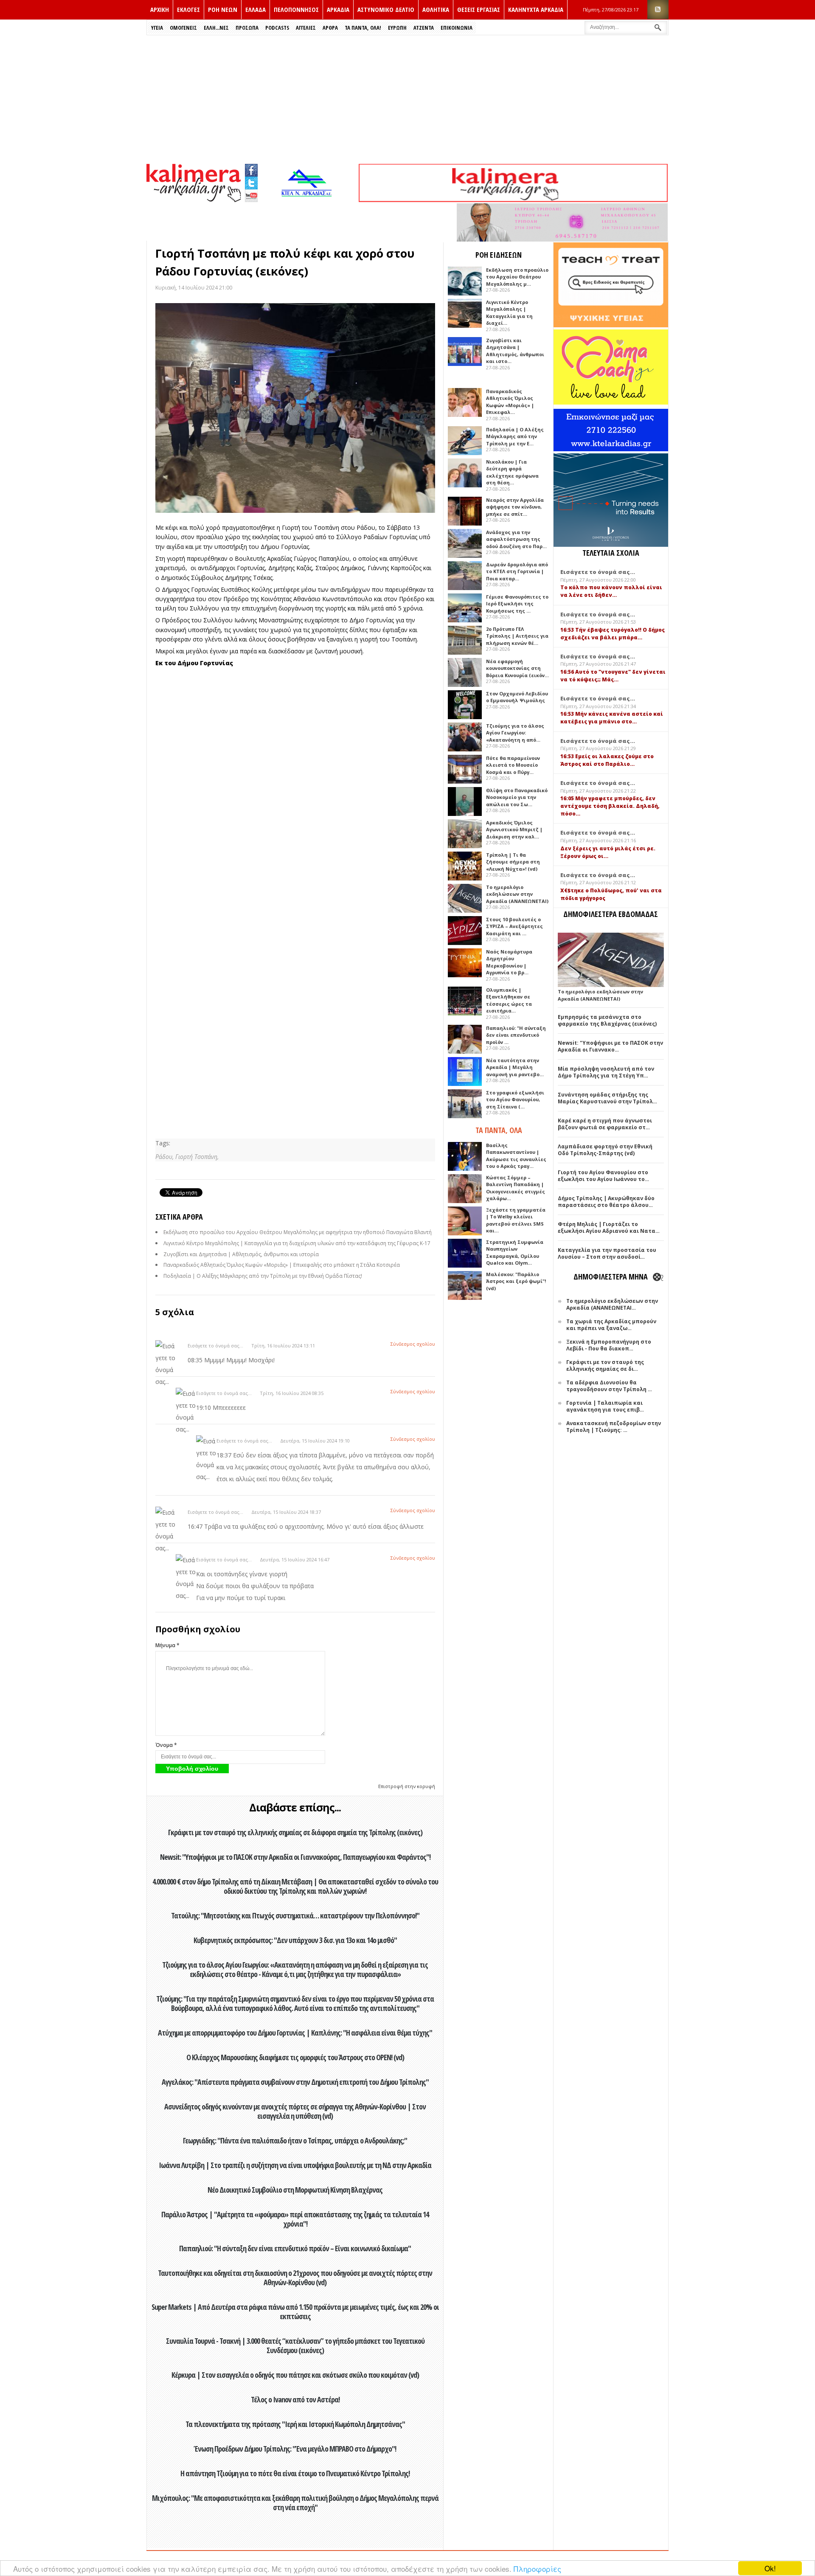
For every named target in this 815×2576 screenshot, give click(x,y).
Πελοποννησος (296, 9)
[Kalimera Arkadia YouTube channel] (251, 197)
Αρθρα (330, 28)
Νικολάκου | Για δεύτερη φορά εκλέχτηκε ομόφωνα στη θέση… (512, 472)
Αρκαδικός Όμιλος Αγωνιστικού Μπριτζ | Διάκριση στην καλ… (514, 830)
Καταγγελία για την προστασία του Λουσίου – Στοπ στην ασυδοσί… (607, 1253)
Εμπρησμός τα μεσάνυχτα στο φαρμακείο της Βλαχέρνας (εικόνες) (607, 1020)
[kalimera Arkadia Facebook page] (251, 168)
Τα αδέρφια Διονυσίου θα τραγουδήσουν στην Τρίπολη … (609, 1386)
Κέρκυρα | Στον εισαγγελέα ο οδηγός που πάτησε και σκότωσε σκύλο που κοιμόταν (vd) (295, 2375)
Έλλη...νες (216, 28)
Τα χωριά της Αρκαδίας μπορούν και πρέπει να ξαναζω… (611, 1325)
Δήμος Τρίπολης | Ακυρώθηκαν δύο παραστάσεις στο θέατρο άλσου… (606, 1202)
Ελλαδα (256, 9)
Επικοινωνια (457, 28)
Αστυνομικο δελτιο (386, 9)
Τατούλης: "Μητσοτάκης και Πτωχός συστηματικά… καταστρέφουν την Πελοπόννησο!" (295, 1915)
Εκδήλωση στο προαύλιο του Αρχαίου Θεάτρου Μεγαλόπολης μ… (517, 277)
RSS (658, 10)
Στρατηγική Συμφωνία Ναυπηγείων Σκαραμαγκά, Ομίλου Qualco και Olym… (515, 1253)
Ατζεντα (424, 28)
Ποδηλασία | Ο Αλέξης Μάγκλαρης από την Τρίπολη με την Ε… (515, 436)
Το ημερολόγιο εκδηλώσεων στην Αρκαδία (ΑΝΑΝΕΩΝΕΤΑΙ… (612, 1304)
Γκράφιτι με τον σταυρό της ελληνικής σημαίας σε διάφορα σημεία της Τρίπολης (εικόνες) (295, 1832)
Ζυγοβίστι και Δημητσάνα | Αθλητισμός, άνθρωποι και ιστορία (241, 1254)
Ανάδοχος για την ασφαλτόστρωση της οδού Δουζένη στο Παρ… (516, 539)
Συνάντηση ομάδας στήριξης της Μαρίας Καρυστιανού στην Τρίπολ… (607, 1098)
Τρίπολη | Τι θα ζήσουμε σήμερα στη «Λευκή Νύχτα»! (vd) (513, 862)
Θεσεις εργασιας (479, 9)
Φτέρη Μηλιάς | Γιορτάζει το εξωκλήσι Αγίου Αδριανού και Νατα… (609, 1228)
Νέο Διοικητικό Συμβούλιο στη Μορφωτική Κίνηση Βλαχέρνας (295, 2190)
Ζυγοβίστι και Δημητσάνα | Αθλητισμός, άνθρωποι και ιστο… (515, 351)
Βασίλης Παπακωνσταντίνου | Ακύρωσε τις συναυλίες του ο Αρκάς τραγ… (516, 1156)
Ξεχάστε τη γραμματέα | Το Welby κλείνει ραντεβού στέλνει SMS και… (516, 1220)
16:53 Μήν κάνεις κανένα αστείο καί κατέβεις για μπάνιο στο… (612, 718)
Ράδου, (165, 1157)
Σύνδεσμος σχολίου (413, 1344)
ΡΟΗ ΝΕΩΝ (223, 9)
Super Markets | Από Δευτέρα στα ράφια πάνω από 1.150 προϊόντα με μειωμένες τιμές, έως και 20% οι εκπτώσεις (295, 2312)
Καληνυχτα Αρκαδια (536, 9)
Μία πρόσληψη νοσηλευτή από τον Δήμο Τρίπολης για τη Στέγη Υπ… (606, 1072)
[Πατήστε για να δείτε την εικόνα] (295, 408)
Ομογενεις (183, 28)
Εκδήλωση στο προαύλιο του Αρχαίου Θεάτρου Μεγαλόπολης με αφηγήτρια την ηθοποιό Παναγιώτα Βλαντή (298, 1232)
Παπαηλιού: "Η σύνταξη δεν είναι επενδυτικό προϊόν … (516, 1035)
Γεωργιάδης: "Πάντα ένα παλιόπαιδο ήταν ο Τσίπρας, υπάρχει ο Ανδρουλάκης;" (295, 2140)
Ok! (770, 2568)
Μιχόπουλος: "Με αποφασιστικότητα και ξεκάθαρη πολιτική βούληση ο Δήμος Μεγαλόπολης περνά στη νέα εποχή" (295, 2503)
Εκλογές (188, 9)
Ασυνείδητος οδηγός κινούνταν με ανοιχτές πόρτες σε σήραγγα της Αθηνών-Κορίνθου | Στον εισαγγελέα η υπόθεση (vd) (295, 2111)
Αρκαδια (338, 9)
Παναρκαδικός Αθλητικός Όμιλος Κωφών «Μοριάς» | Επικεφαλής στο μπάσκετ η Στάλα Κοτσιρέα (282, 1265)
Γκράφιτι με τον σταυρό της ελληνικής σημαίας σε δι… (605, 1365)
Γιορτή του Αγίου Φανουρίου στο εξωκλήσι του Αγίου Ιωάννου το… (603, 1176)
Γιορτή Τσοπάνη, (197, 1157)
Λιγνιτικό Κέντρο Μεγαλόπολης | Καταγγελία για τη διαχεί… (509, 313)
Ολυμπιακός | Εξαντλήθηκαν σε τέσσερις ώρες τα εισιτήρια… (509, 1000)
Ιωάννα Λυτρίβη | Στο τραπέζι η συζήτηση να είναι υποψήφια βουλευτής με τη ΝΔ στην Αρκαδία (295, 2165)
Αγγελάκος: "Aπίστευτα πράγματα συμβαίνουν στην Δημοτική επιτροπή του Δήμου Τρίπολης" (295, 2082)
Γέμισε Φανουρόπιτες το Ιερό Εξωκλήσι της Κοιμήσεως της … (517, 604)
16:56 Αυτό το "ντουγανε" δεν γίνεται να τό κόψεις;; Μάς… (613, 676)
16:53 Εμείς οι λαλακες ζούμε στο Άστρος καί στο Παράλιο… (607, 760)
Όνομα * (166, 1745)
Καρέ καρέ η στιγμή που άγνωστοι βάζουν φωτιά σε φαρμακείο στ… (605, 1124)
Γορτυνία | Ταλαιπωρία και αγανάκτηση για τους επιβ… (605, 1406)
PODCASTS (277, 28)
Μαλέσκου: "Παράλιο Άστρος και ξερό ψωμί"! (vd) (516, 1281)
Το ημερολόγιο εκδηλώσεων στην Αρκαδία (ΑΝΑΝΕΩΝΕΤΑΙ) (517, 894)
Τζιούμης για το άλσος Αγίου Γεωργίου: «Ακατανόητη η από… (515, 733)
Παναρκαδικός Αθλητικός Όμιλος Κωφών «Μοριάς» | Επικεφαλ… (510, 402)
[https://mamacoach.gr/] (611, 403)
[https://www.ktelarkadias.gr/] (309, 200)
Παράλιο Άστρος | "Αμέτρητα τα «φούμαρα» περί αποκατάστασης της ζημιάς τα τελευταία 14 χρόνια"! (295, 2219)
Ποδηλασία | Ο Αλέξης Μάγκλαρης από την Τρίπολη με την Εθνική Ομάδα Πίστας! (263, 1276)
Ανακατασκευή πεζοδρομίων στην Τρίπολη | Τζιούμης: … (614, 1427)
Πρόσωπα (247, 28)
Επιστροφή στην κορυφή (407, 1786)
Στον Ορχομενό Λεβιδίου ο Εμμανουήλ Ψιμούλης (517, 697)
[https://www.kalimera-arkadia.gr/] (513, 200)
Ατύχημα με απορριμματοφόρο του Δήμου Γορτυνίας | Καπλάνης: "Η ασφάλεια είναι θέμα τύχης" (295, 2033)
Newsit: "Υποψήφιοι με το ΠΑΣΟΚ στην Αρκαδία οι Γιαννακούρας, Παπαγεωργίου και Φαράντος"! (295, 1857)
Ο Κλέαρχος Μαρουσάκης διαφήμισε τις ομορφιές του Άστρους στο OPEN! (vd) (295, 2057)
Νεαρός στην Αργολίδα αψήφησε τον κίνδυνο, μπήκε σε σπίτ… (515, 507)
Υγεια (157, 28)
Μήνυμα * (167, 1645)
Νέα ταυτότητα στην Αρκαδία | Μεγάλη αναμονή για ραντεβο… (515, 1067)
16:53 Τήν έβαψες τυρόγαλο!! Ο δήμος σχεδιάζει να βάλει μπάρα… (613, 634)
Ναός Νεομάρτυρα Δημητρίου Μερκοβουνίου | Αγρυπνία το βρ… (509, 962)
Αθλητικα (436, 9)
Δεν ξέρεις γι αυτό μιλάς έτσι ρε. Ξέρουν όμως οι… (608, 852)
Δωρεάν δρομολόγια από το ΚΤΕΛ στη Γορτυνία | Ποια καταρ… (517, 571)
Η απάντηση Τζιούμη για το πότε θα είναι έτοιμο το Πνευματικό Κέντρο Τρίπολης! (295, 2473)
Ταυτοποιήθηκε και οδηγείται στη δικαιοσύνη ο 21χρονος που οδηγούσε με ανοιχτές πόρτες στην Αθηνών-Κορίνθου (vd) (295, 2278)
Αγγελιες (306, 28)
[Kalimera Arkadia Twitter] (251, 182)
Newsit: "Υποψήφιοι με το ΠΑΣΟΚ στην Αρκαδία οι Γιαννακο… (610, 1046)
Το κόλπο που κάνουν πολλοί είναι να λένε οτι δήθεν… (611, 591)
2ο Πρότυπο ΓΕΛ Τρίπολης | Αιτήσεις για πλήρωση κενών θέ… (517, 636)
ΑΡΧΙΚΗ (160, 9)
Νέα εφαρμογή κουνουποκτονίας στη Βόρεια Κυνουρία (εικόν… (517, 668)
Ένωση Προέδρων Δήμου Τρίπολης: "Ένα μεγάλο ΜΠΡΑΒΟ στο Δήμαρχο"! (295, 2449)
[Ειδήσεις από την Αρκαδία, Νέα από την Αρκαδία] (194, 200)
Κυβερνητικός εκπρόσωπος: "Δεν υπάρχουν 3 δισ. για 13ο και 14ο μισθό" (295, 1940)
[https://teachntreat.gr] (611, 325)
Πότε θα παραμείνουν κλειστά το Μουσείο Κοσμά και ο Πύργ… (513, 765)
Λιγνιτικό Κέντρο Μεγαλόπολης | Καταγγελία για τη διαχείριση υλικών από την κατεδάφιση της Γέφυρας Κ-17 (297, 1243)
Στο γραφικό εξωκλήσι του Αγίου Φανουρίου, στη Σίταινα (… (515, 1100)
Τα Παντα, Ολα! (363, 28)
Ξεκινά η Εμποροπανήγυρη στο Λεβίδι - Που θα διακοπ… (609, 1345)
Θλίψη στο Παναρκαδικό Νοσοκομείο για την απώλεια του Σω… (517, 797)
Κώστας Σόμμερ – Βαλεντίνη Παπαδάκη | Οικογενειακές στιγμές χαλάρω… (516, 1188)
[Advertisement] (407, 99)
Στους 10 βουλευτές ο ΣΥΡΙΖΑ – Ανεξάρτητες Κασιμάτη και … (514, 926)
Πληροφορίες (537, 2569)
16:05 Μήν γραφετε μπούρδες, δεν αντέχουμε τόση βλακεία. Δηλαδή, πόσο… (610, 806)
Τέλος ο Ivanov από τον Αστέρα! (295, 2399)
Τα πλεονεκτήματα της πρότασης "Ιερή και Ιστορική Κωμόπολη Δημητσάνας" (295, 2424)
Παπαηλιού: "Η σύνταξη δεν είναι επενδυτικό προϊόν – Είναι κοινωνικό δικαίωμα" (295, 2248)
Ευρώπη (397, 28)
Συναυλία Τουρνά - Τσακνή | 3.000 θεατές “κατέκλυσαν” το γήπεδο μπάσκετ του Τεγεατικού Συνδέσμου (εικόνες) (295, 2345)
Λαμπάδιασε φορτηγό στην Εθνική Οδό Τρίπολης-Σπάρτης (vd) (605, 1150)
